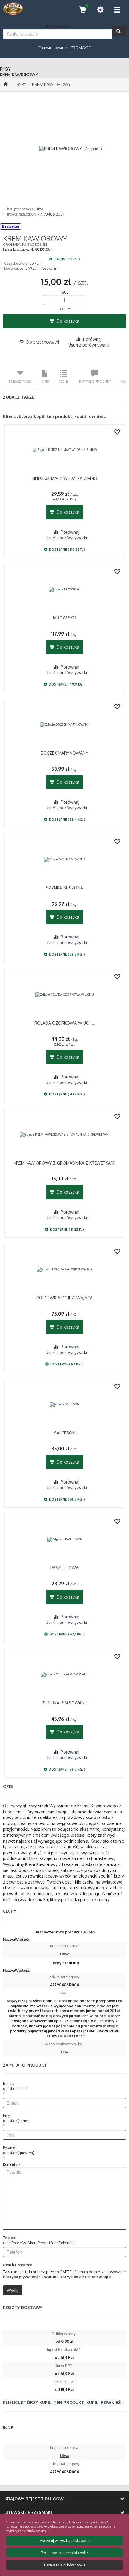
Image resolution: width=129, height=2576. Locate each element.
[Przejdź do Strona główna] (6, 85)
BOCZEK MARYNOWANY (65, 753)
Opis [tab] (45, 381)
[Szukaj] (119, 31)
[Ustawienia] (100, 10)
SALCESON (65, 1433)
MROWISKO (65, 618)
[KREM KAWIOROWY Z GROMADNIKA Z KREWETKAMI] (64, 1135)
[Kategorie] (117, 10)
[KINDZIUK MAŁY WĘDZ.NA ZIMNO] (64, 450)
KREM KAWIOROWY (51, 84)
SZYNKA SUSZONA (64, 888)
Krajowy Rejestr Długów (34, 2499)
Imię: (16, 2118)
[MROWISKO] (64, 590)
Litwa (40, 209)
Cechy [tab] (64, 381)
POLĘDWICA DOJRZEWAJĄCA (64, 1298)
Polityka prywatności (22, 2277)
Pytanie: (19, 2150)
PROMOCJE (81, 48)
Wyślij (13, 2290)
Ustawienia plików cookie (65, 2565)
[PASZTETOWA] (64, 1539)
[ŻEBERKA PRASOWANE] (64, 1675)
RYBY (21, 84)
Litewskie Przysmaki (28, 2512)
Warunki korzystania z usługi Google (78, 2277)
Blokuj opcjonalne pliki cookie (65, 2553)
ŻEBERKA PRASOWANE (64, 1703)
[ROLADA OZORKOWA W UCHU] (64, 995)
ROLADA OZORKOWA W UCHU (64, 1023)
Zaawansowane (53, 48)
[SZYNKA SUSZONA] (64, 860)
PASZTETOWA (64, 1568)
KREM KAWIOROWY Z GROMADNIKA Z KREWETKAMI (64, 1163)
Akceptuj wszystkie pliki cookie (65, 2541)
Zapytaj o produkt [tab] (95, 381)
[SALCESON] (64, 1405)
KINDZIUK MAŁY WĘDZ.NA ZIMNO (64, 478)
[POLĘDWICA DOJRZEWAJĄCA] (64, 1269)
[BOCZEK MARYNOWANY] (64, 725)
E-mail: (16, 2086)
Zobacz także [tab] (20, 381)
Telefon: (39, 2240)
